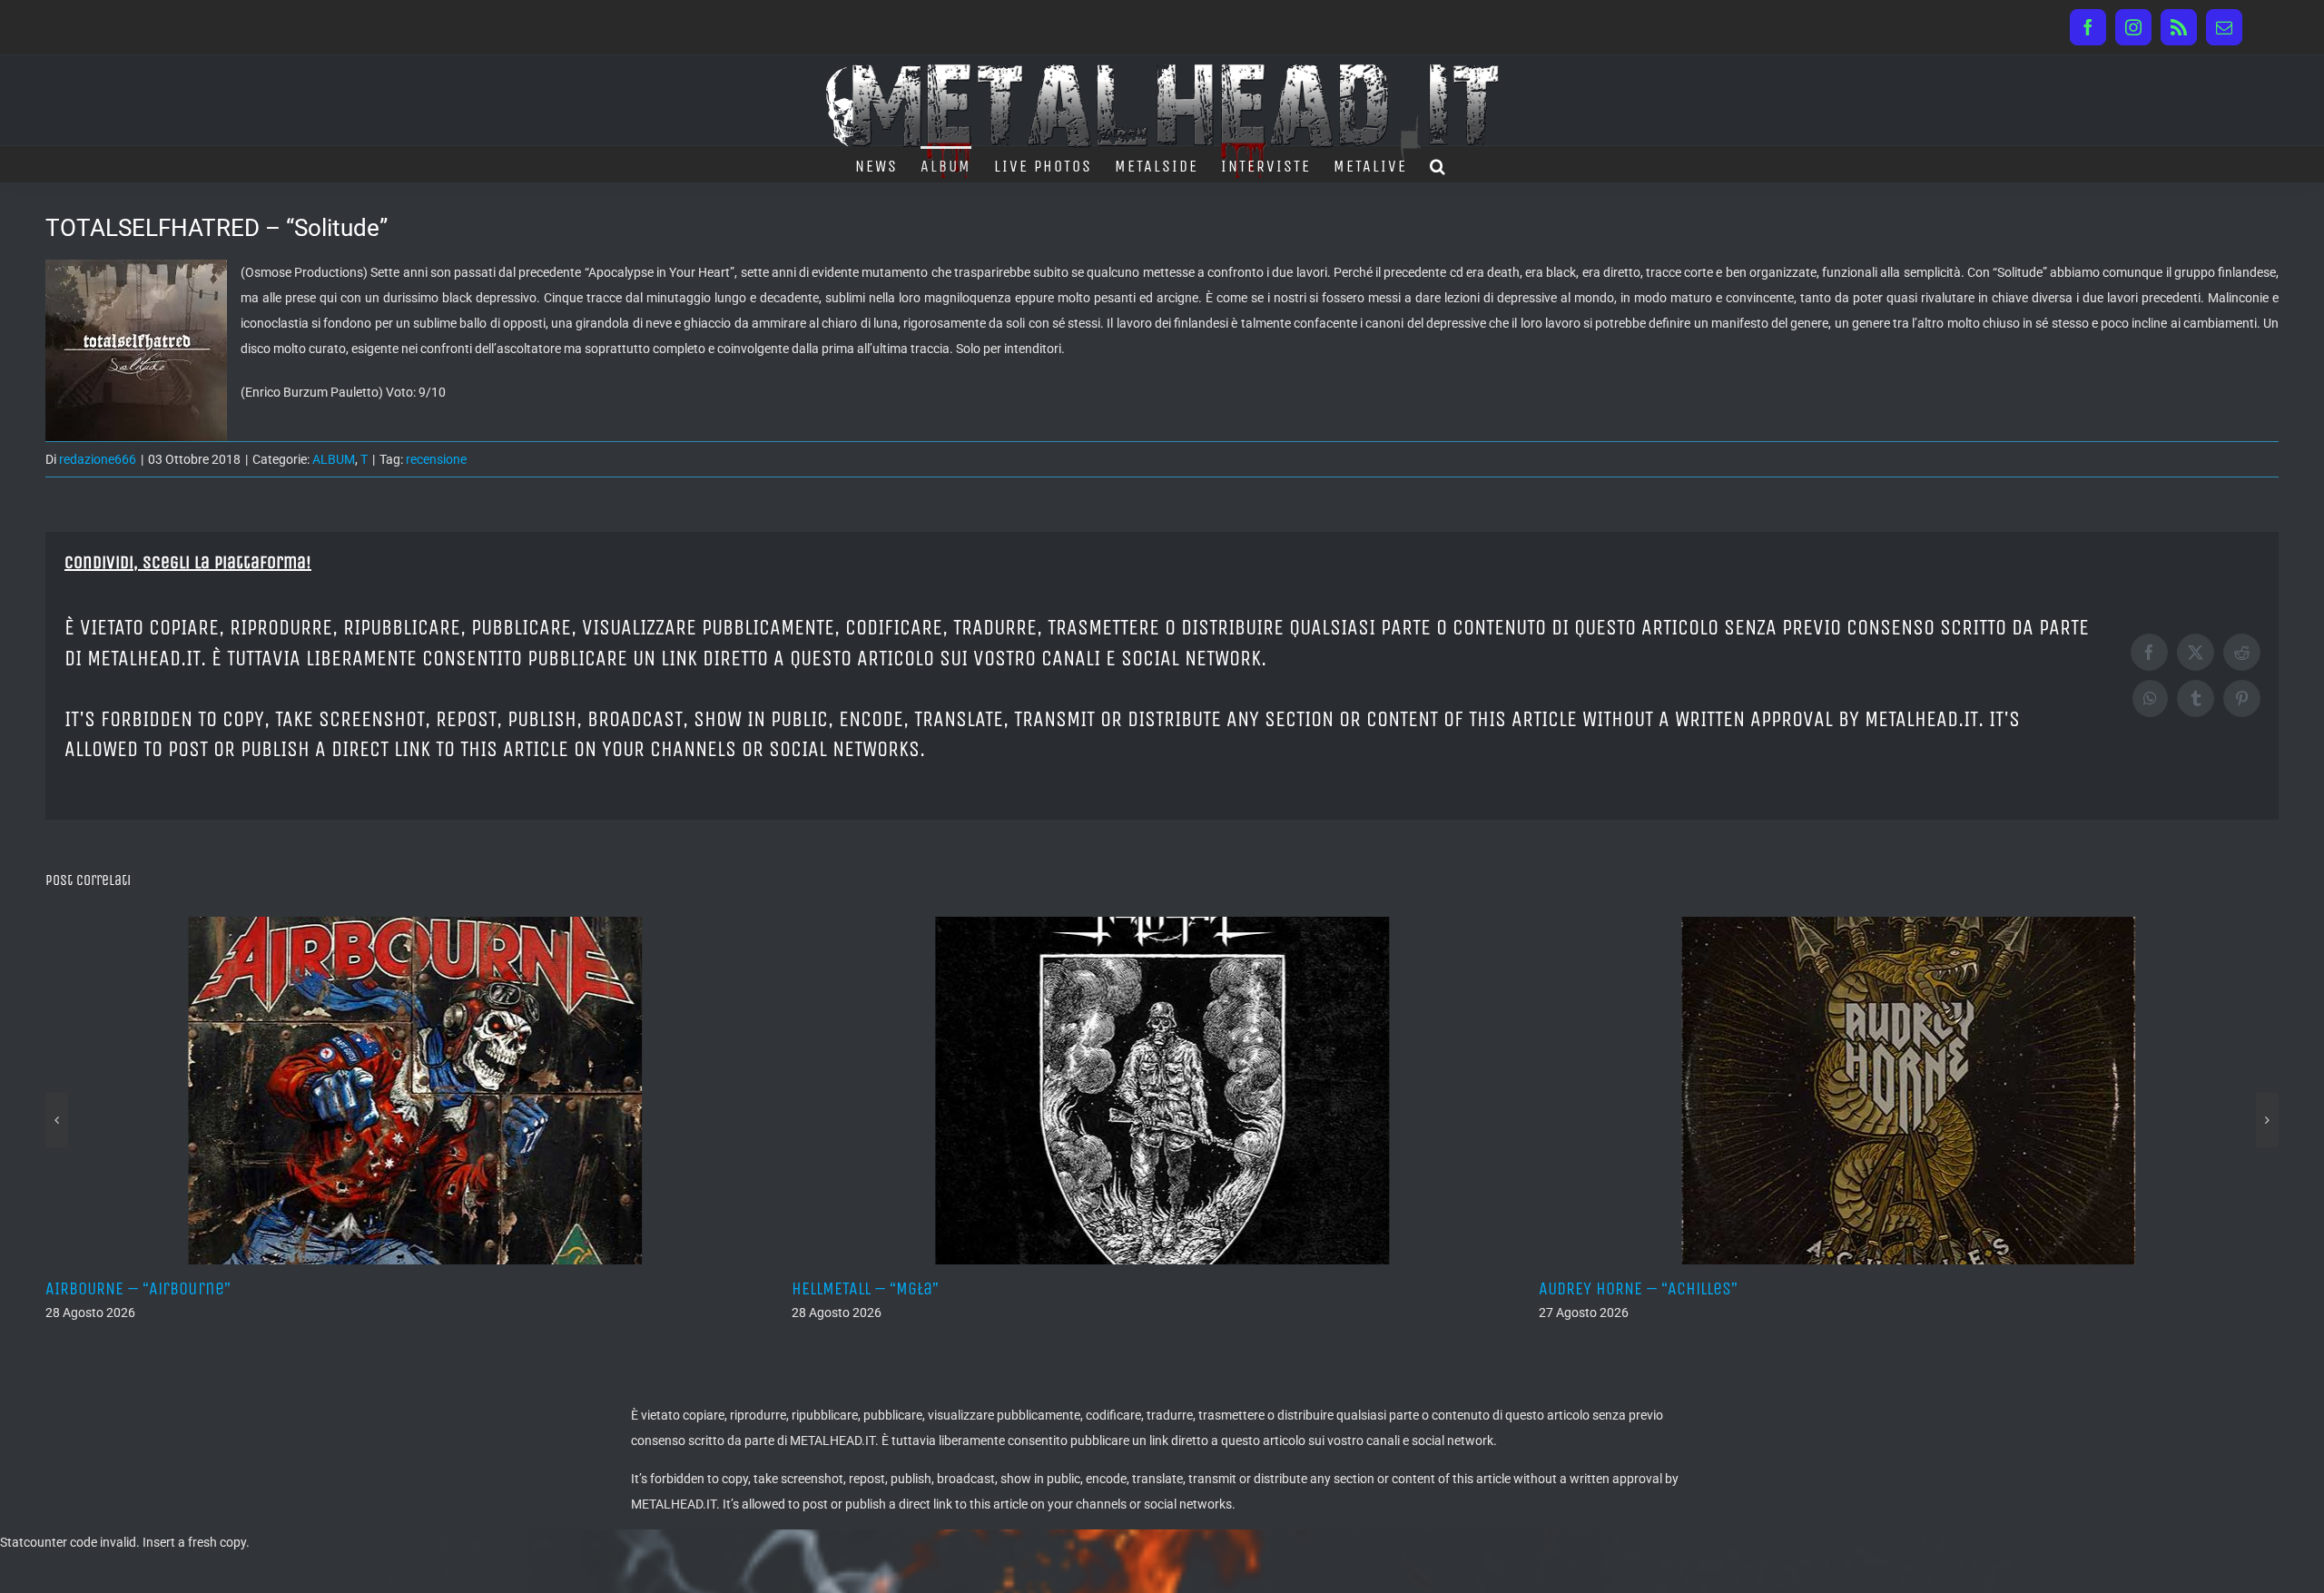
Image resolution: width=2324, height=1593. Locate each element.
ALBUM (334, 459)
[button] (1438, 164)
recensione (436, 459)
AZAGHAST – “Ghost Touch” (1662, 1288)
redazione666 (98, 459)
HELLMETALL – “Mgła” (144, 1288)
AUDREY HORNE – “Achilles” (916, 1288)
